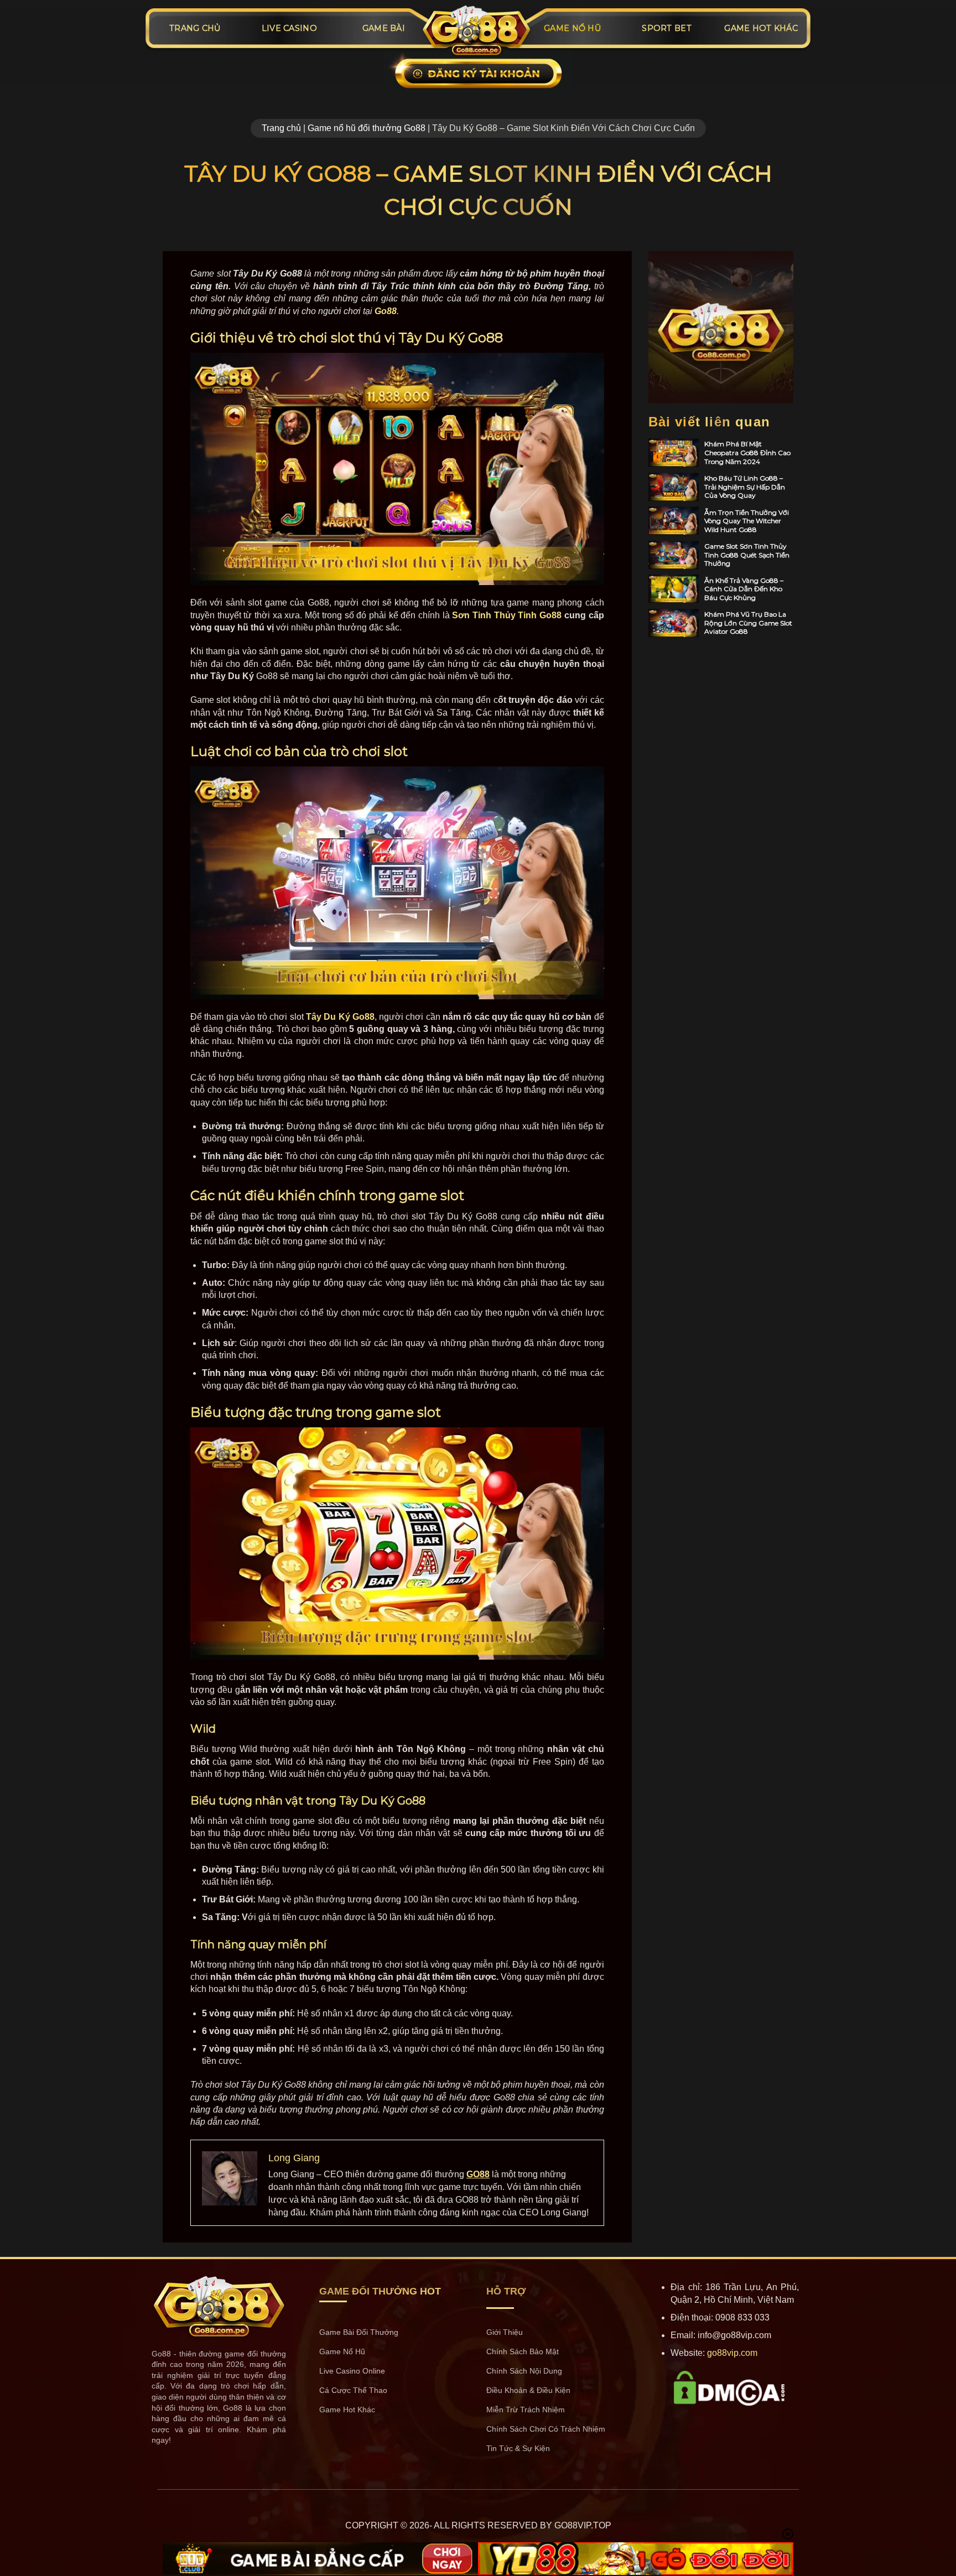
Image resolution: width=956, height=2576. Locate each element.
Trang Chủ (195, 28)
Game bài (384, 28)
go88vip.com (732, 2353)
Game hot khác (761, 28)
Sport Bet (667, 28)
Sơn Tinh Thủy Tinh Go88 (507, 615)
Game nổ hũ (572, 28)
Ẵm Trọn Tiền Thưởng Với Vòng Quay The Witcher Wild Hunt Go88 (747, 521)
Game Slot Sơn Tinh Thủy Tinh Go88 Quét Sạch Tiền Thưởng (747, 555)
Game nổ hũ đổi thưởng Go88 (367, 128)
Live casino (289, 28)
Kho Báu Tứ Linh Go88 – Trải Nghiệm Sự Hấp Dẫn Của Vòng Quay (745, 487)
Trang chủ (281, 128)
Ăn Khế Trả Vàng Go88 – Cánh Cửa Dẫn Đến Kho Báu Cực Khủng (744, 589)
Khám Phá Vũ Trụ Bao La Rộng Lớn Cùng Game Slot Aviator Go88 (748, 623)
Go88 (386, 311)
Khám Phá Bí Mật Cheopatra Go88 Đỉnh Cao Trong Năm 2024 (747, 452)
